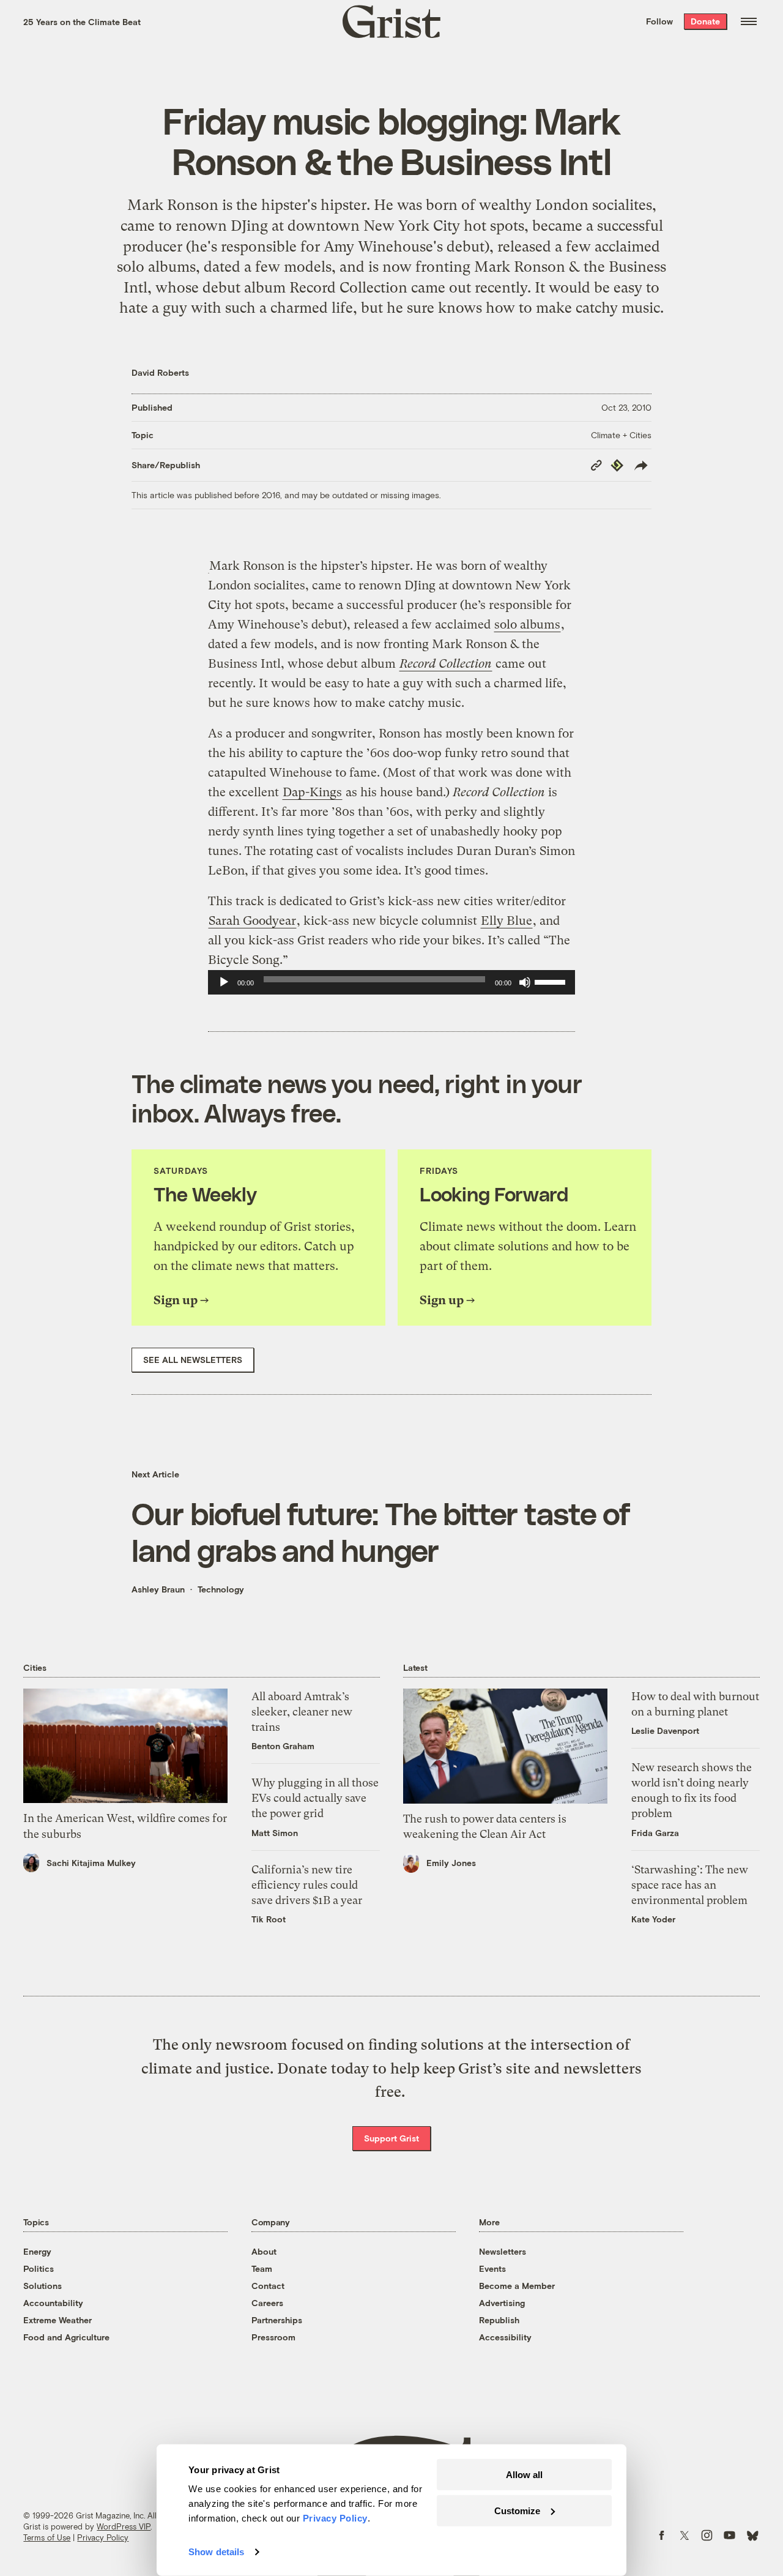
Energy (37, 2251)
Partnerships (277, 2320)
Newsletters (503, 2251)
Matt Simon (275, 1833)
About (264, 2251)
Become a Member (517, 2286)
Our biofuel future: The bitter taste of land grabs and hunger (381, 1531)
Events (492, 2268)
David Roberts (160, 372)
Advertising (502, 2303)
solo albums (527, 625)
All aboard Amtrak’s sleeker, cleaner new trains (302, 1712)
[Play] (224, 982)
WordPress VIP (124, 2526)
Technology (221, 1589)
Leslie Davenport (665, 1730)
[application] (391, 982)
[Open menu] (749, 21)
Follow (659, 21)
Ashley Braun (158, 1589)
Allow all (524, 2475)
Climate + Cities (621, 435)
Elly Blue (507, 921)
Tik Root (269, 1919)
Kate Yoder (653, 1919)
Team (262, 2268)
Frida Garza (655, 1833)
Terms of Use (47, 2537)
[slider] (552, 981)
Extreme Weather (58, 2320)
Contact (268, 2286)
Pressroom (273, 2337)
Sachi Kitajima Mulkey (91, 1863)
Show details (216, 2552)
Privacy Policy (103, 2537)
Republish (499, 2320)
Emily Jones (451, 1863)
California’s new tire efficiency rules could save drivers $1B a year (307, 1885)
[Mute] (525, 982)
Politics (39, 2268)
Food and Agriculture (66, 2337)
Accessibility (505, 2337)
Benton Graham (283, 1746)
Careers (267, 2303)
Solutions (43, 2286)
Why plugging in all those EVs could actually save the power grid (315, 1798)
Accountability (53, 2303)
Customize (517, 2510)
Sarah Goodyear (252, 921)
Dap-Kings (312, 792)
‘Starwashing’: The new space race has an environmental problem (690, 1885)
